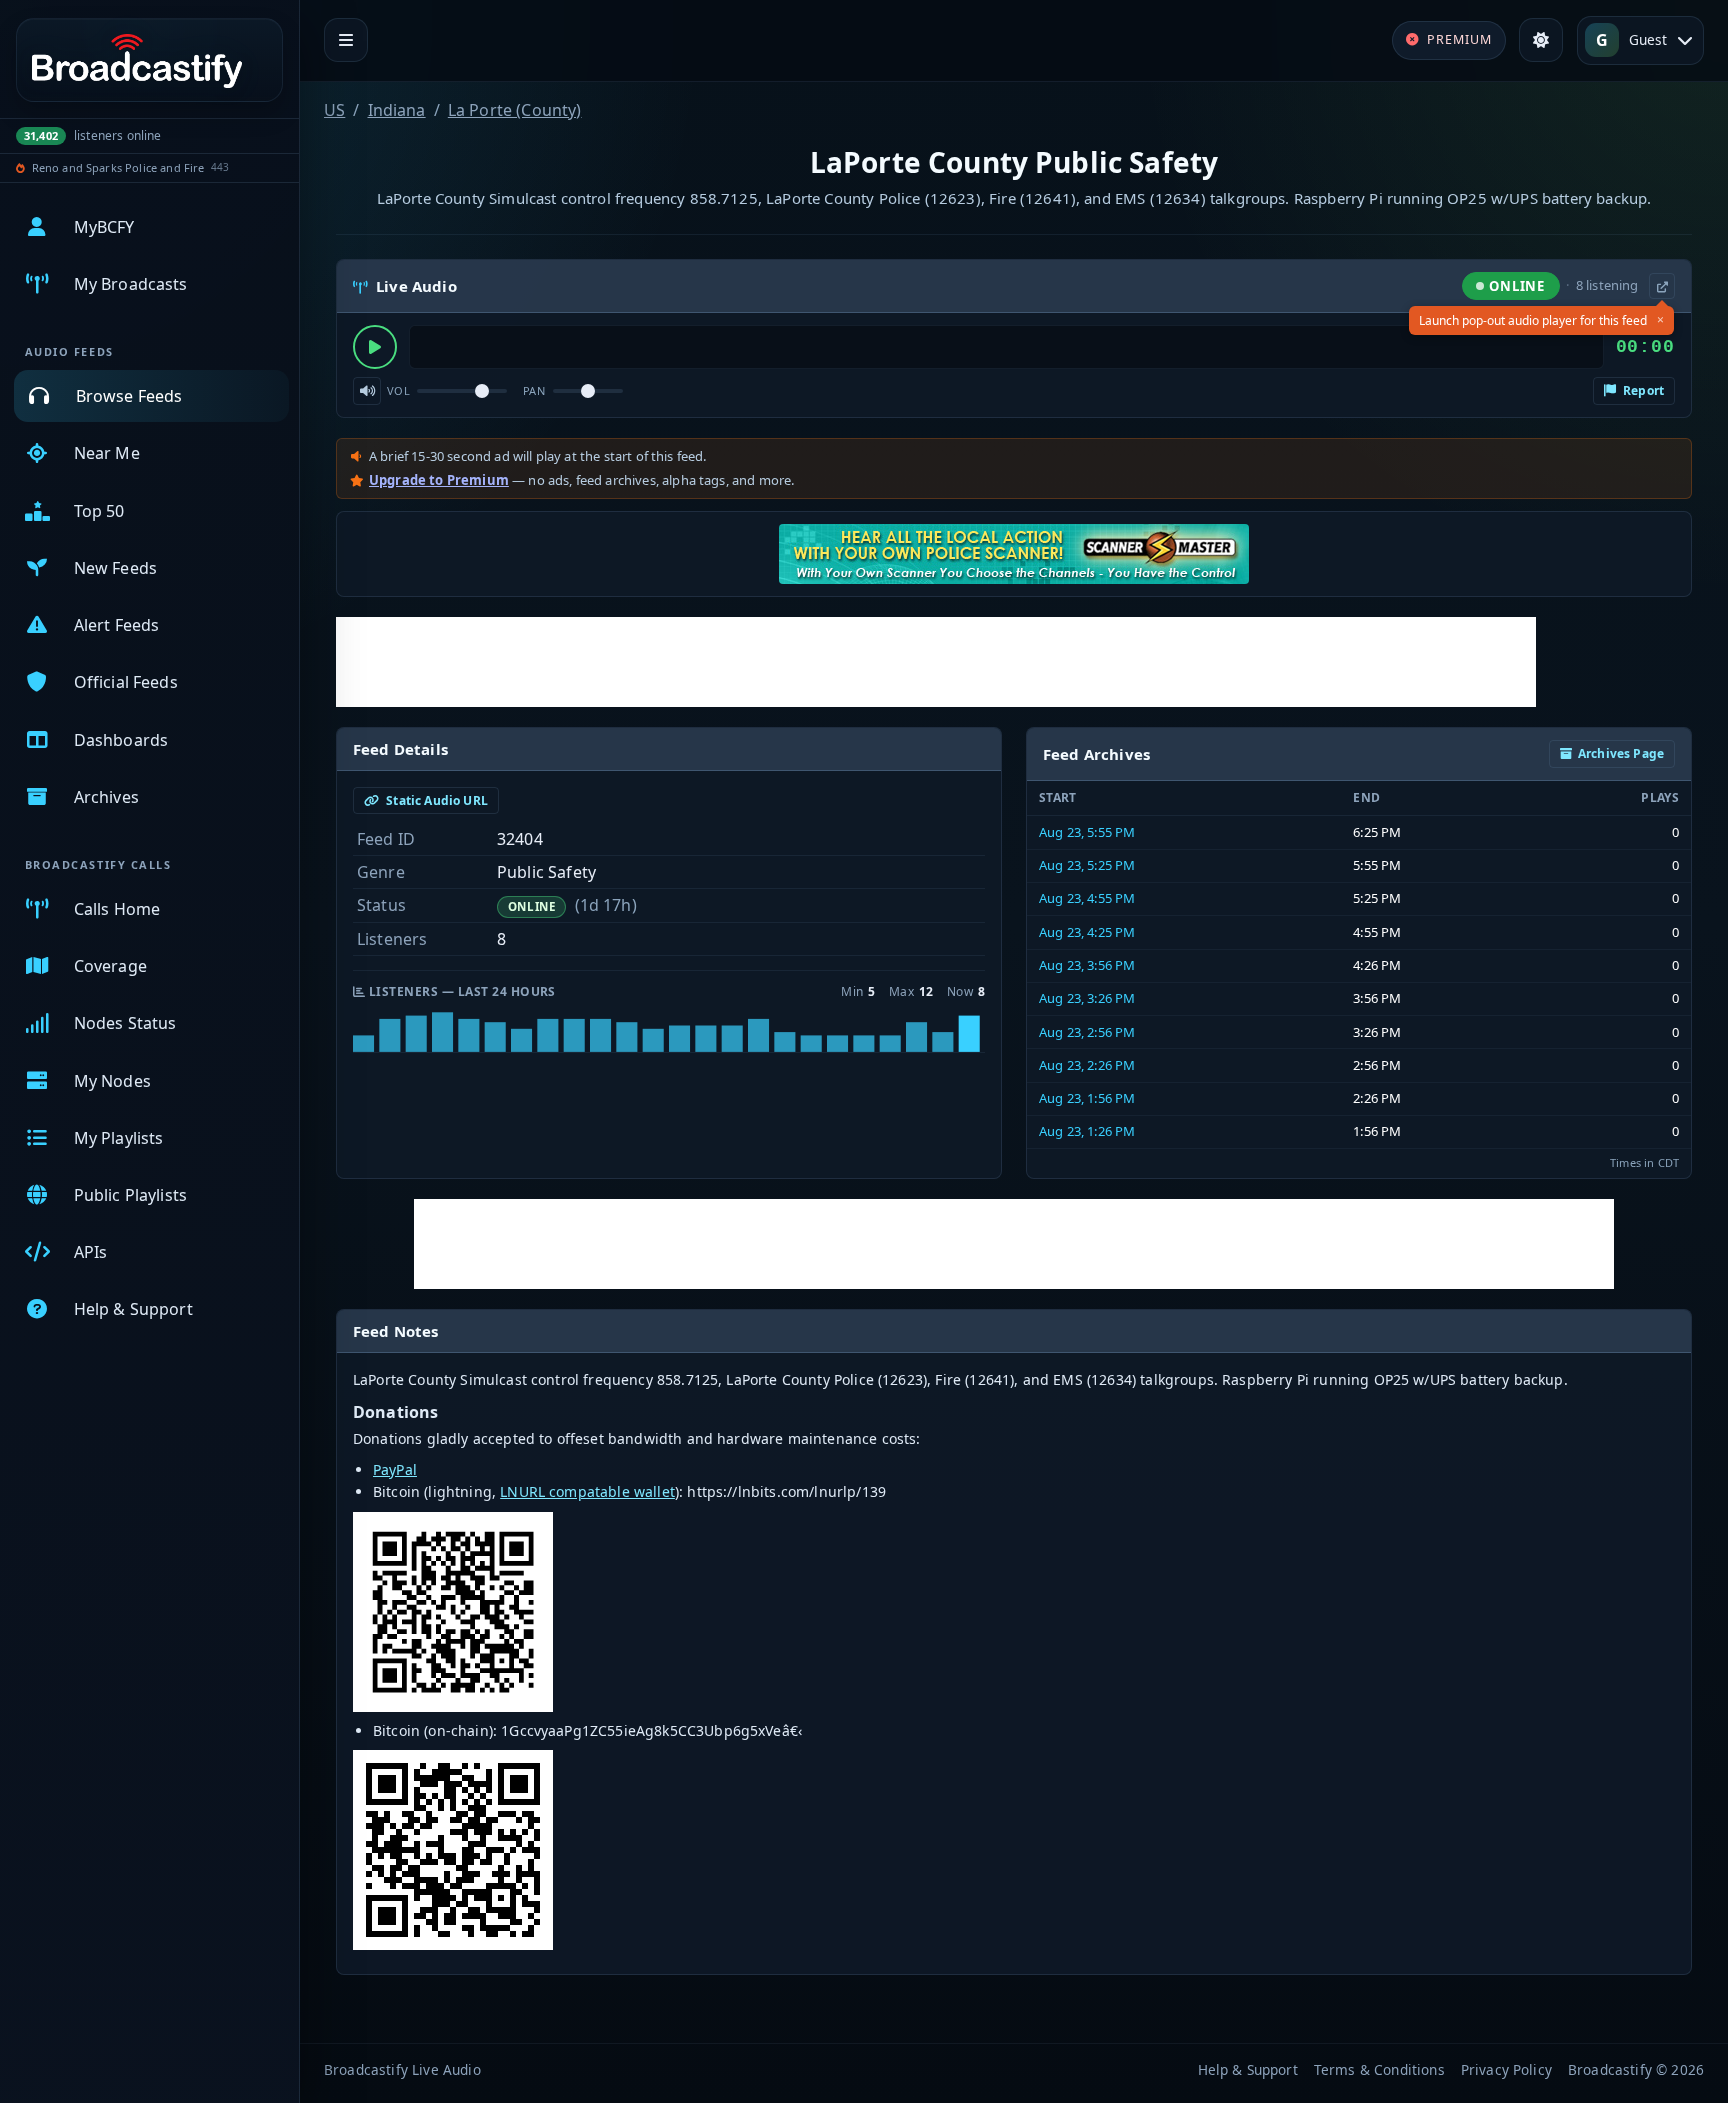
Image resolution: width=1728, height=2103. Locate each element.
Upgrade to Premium (439, 480)
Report (1642, 390)
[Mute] (367, 391)
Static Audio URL (435, 800)
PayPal (395, 1469)
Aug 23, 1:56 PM (1087, 1098)
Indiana (397, 110)
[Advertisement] (936, 662)
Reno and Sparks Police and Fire (118, 167)
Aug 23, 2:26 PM (1087, 1065)
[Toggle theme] (1541, 40)
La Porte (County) (515, 110)
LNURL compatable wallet (587, 1491)
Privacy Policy (1506, 2069)
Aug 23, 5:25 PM (1087, 865)
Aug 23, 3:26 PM (1087, 998)
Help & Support (1248, 2069)
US (334, 110)
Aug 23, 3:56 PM (1087, 965)
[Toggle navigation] (346, 40)
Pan (534, 390)
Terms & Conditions (1379, 2069)
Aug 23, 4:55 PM (1087, 898)
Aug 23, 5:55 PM (1087, 832)
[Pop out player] (1662, 286)
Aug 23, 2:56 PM (1087, 1032)
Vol (398, 390)
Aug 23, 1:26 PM (1087, 1131)
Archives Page (1621, 753)
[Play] (375, 347)
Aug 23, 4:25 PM (1087, 932)
